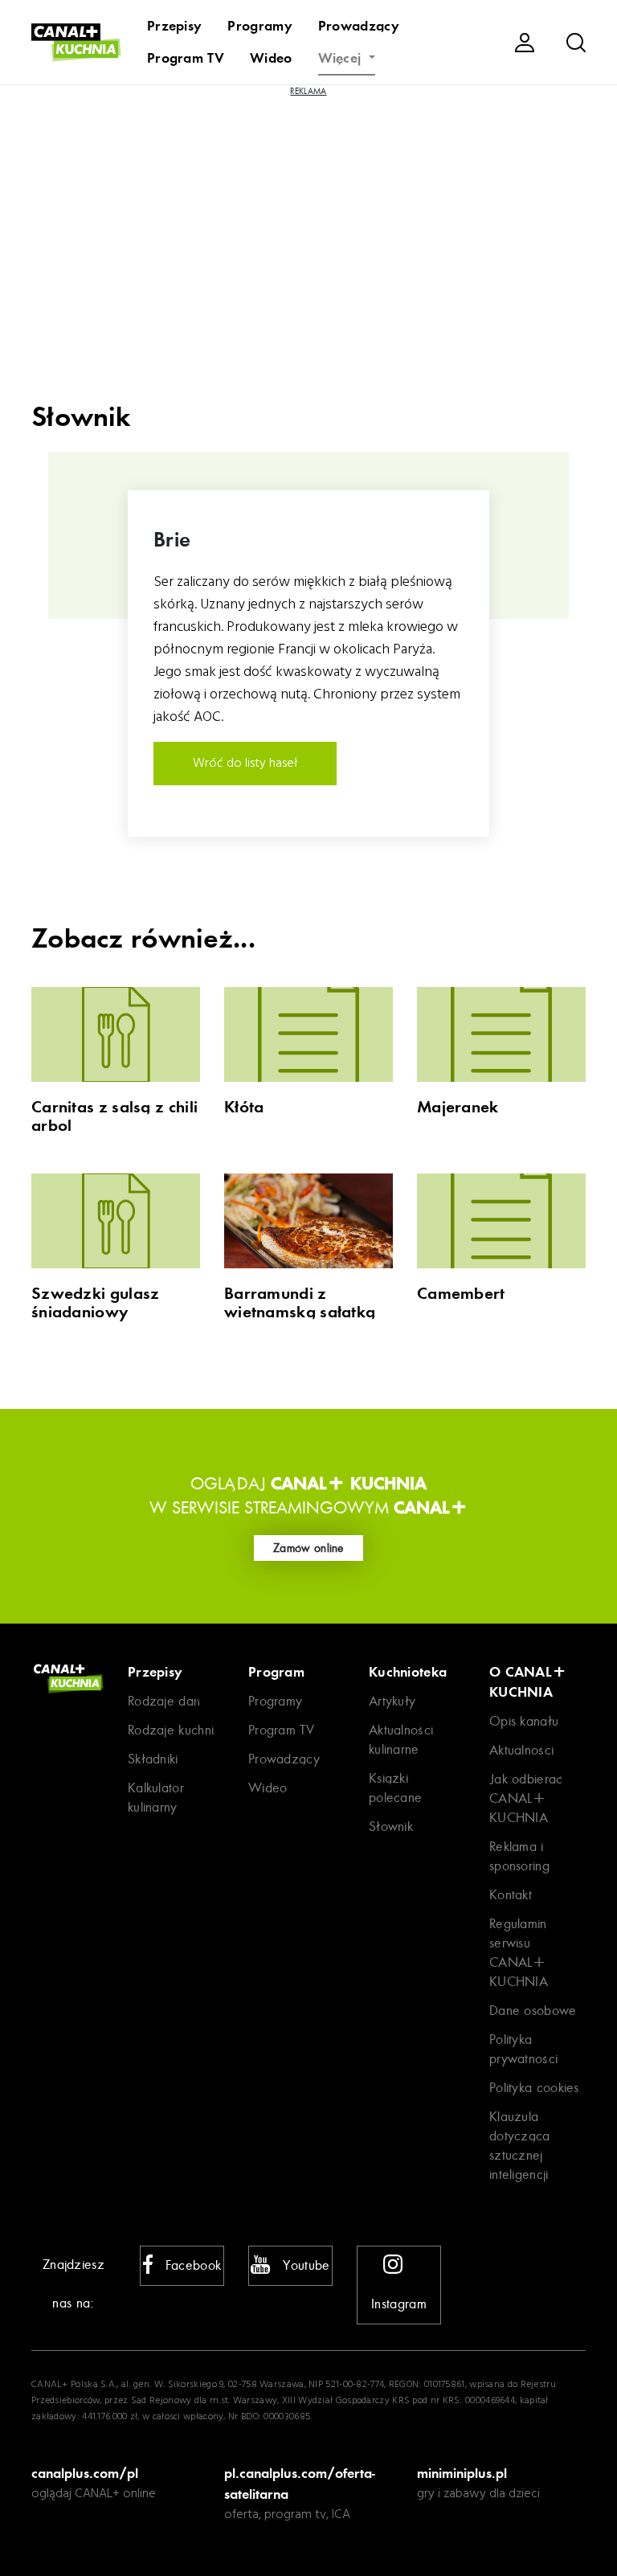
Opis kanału (524, 1721)
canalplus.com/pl (85, 2473)
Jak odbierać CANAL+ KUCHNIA (526, 1798)
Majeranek (458, 1107)
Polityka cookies (534, 2088)
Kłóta (244, 1107)
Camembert (461, 1294)
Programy (259, 26)
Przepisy (174, 26)
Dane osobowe (533, 2011)
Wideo (271, 58)
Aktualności (521, 1750)
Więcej (342, 58)
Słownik (391, 1827)
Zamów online (308, 1548)
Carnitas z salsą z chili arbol (114, 1116)
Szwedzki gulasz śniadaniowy (96, 1303)
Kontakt (511, 1895)
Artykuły (392, 1701)
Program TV (186, 58)
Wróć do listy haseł (245, 764)
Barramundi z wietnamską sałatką (300, 1303)
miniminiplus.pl (462, 2473)
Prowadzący (359, 26)
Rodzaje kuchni (171, 1730)
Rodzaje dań (164, 1701)
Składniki (153, 1759)
